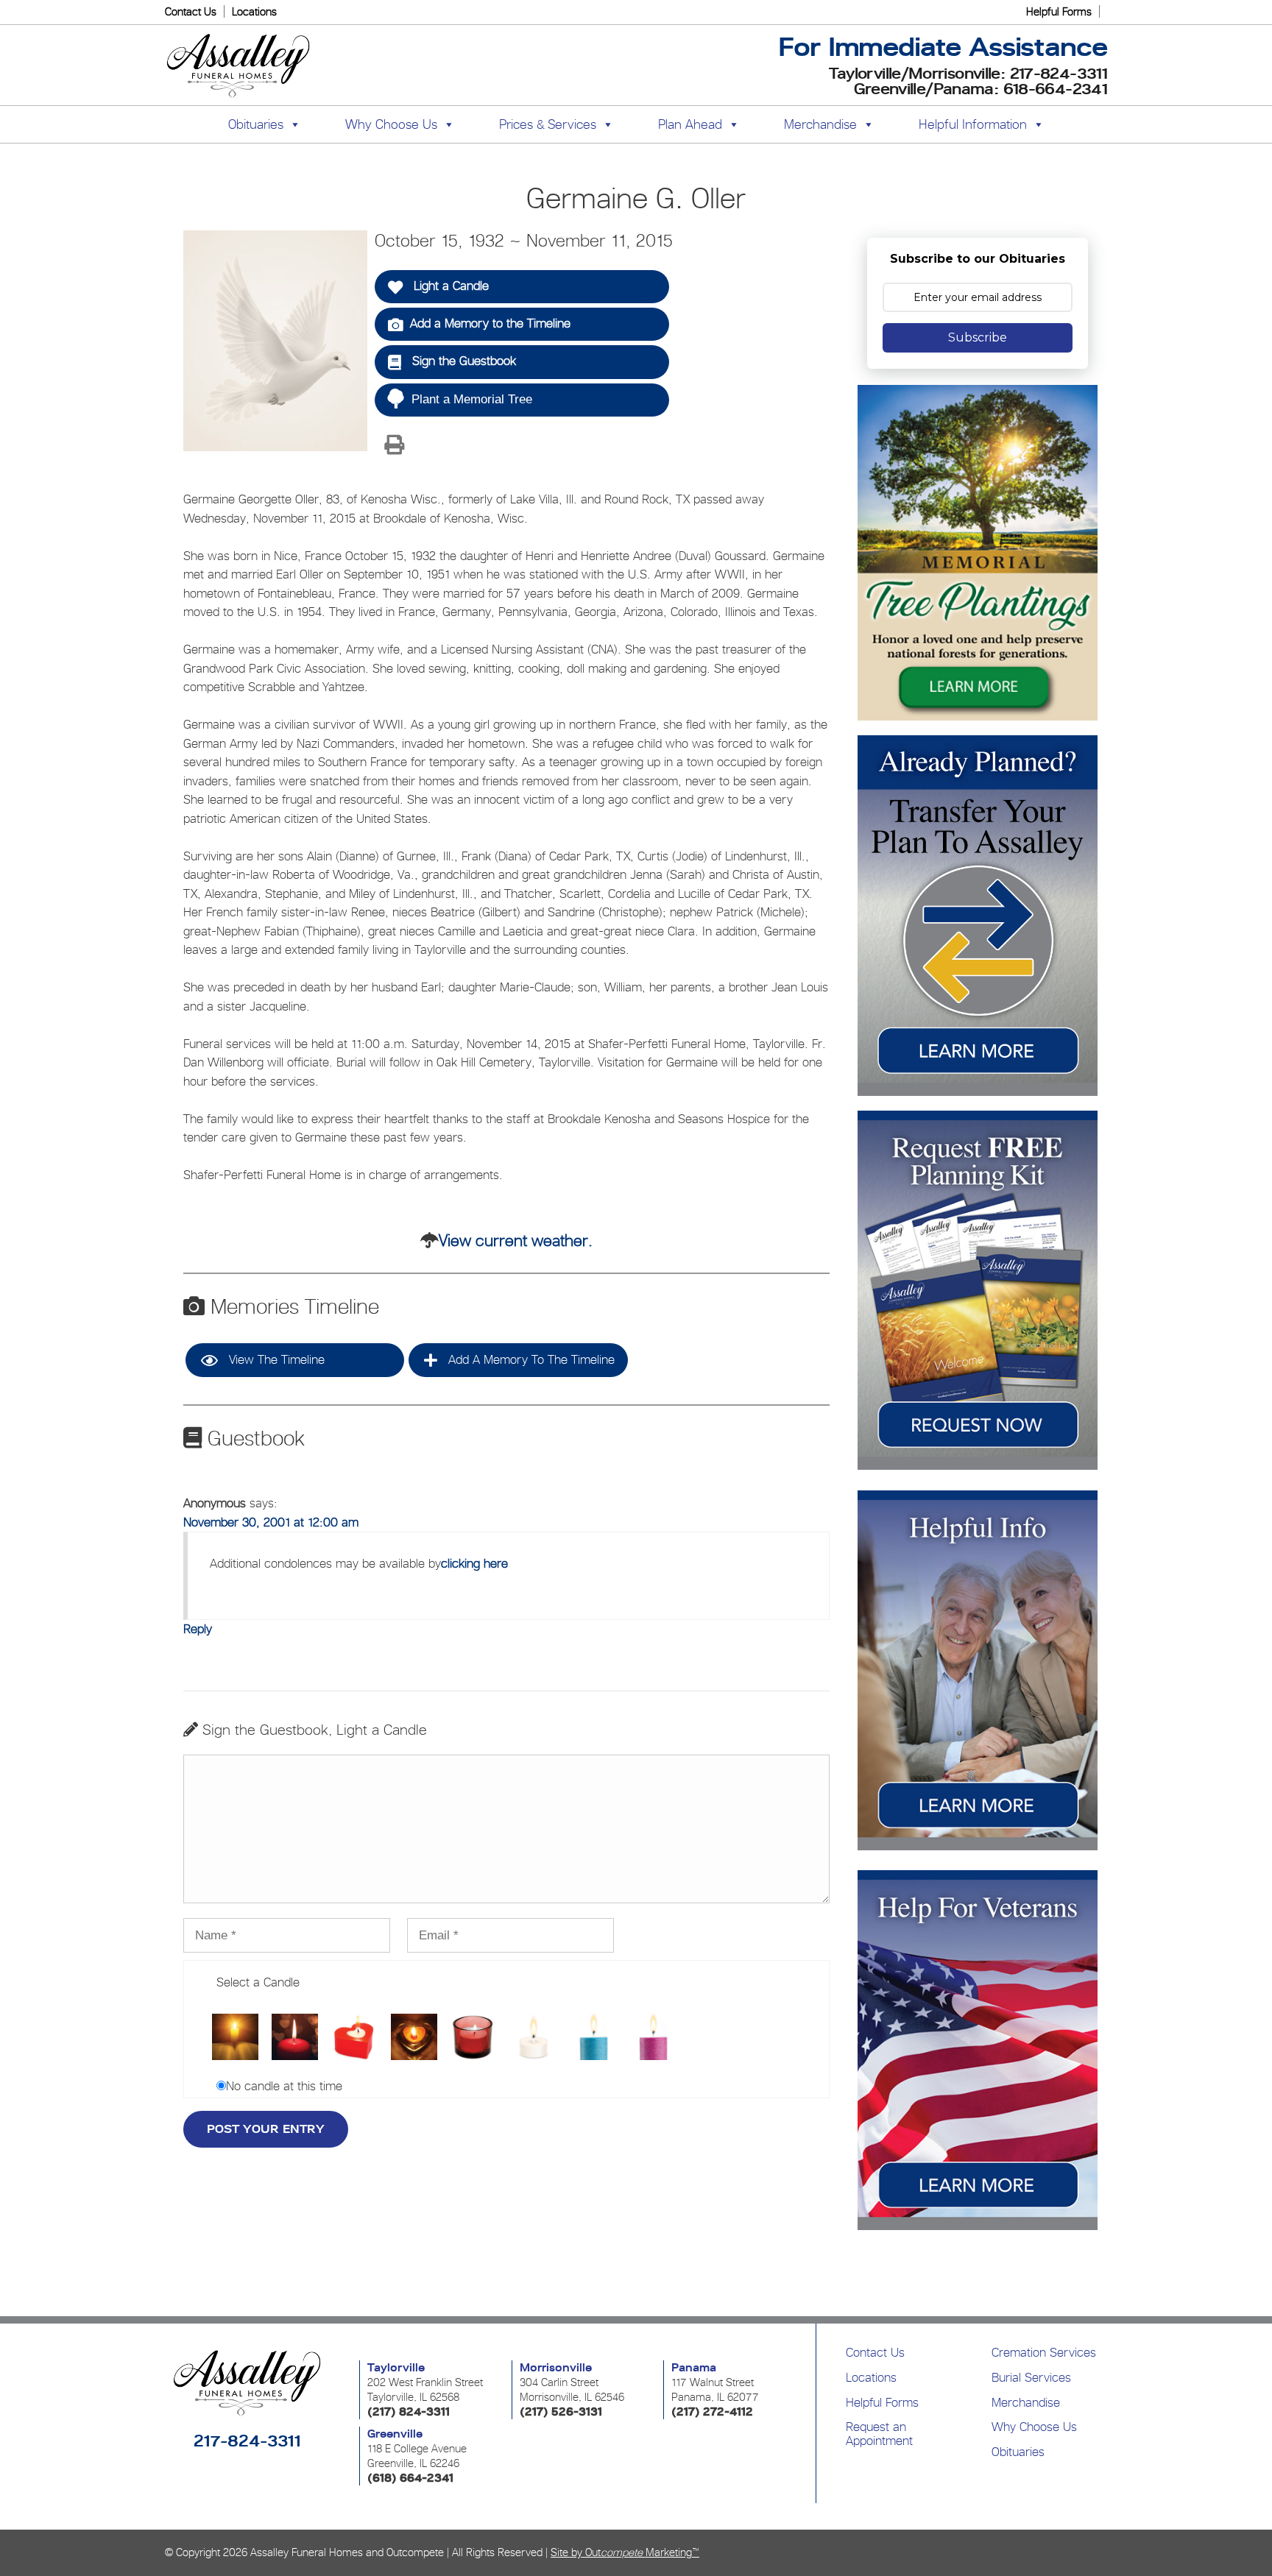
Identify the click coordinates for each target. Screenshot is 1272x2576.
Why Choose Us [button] (391, 124)
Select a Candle (258, 1982)
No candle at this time (284, 2086)
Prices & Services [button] (548, 124)
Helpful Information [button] (973, 124)
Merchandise (820, 124)
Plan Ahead (690, 124)
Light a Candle (449, 286)
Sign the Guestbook (462, 361)
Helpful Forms (1059, 11)
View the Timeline (275, 1359)
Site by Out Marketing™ (625, 2552)
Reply (198, 1629)
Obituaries (1018, 2452)
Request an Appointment (879, 2434)
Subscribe (978, 337)
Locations (254, 11)
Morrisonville (556, 2368)
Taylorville (396, 2368)
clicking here (474, 1563)
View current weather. (516, 1240)
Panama (694, 2368)
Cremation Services (1044, 2352)
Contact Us (191, 11)
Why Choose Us (1034, 2427)
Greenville (395, 2434)
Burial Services (1031, 2377)
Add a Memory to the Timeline (490, 323)
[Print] (394, 446)
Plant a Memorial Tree (472, 399)
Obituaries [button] (256, 124)
